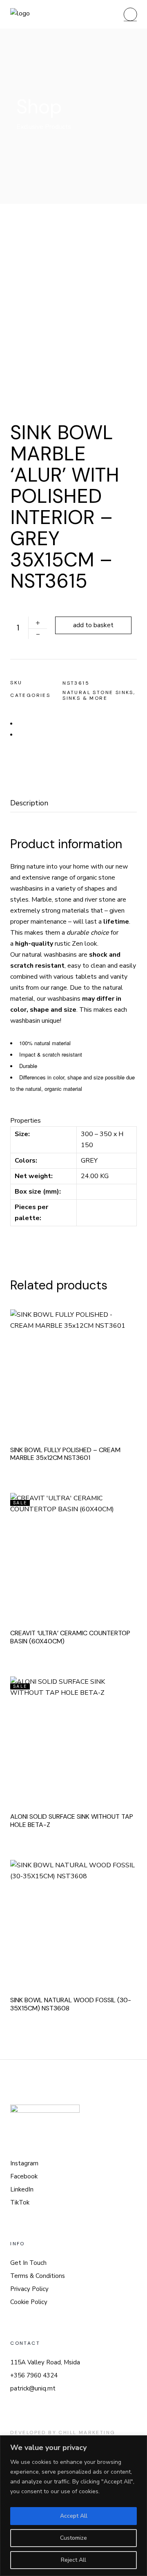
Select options (85, 1553)
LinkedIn (22, 2189)
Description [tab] (29, 803)
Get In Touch (28, 2263)
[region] (73, 2506)
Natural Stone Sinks (98, 692)
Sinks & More (85, 698)
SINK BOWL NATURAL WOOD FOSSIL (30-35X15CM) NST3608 (71, 2004)
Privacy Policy (29, 2289)
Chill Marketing (87, 2432)
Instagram (24, 2163)
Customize (73, 2538)
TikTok (20, 2202)
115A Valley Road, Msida (45, 2362)
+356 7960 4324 (34, 2375)
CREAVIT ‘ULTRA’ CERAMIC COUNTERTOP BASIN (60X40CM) (70, 1637)
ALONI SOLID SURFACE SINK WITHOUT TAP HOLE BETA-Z (72, 1821)
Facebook (24, 2176)
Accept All (74, 2516)
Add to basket (93, 625)
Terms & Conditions (38, 2276)
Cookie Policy (29, 2302)
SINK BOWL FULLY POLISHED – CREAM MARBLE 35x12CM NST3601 (65, 1454)
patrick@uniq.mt (33, 2388)
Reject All (73, 2560)
